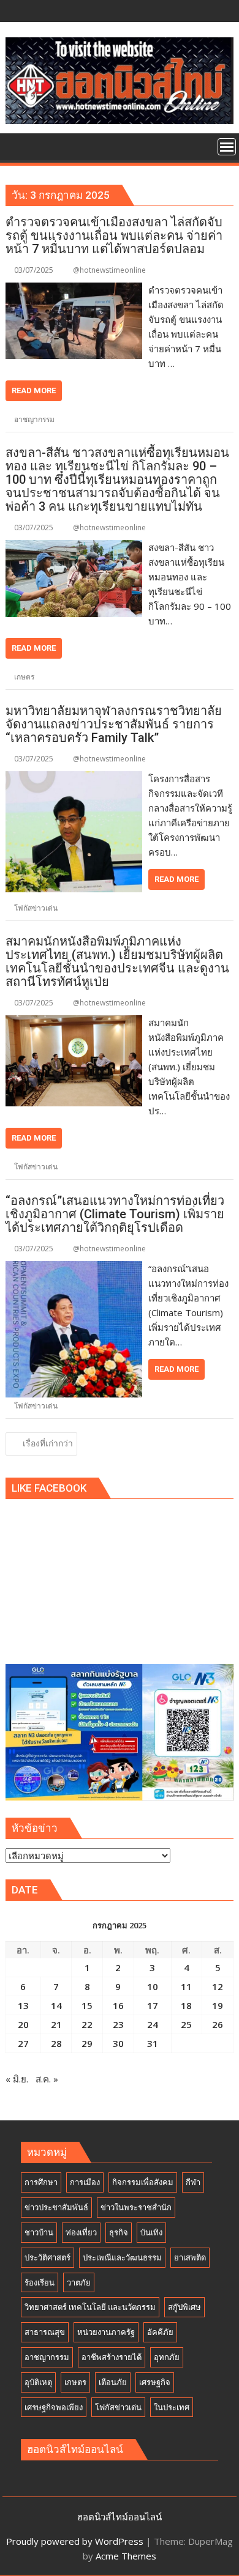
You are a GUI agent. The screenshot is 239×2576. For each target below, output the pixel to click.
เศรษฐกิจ (155, 2382)
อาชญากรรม (34, 419)
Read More (34, 390)
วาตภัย (79, 2282)
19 (218, 2005)
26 (218, 2024)
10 (153, 1986)
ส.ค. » (47, 2079)
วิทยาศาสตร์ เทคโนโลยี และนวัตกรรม (90, 2307)
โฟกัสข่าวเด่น (36, 908)
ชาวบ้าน (39, 2232)
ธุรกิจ (119, 2232)
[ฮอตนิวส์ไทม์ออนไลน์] (17, 146)
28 (56, 2043)
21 (56, 2024)
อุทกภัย (167, 2357)
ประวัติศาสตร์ (47, 2257)
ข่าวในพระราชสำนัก (136, 2207)
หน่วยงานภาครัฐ (106, 2332)
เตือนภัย (113, 2382)
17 (153, 2005)
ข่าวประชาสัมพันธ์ (56, 2207)
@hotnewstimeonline (109, 270)
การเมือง (85, 2182)
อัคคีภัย (160, 2332)
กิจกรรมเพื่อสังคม (143, 2182)
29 (87, 2043)
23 (118, 2024)
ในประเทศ (172, 2407)
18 (186, 2005)
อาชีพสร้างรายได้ (112, 2357)
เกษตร (24, 677)
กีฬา (193, 2182)
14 (56, 2005)
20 (23, 2024)
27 (23, 2043)
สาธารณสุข (45, 2332)
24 (153, 2024)
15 (87, 2005)
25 (186, 2024)
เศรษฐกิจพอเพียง (54, 2407)
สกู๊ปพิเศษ (184, 2307)
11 (186, 1986)
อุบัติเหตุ (38, 2382)
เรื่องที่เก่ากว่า (48, 1443)
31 (153, 2043)
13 (23, 2005)
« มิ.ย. (17, 2079)
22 (87, 2024)
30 (118, 2043)
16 (118, 2005)
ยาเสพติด (190, 2257)
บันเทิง (151, 2232)
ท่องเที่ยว (81, 2232)
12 (218, 1986)
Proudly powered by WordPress (75, 2541)
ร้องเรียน (40, 2282)
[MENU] (227, 147)
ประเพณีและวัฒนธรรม (122, 2257)
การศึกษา (41, 2182)
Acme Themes (126, 2556)
